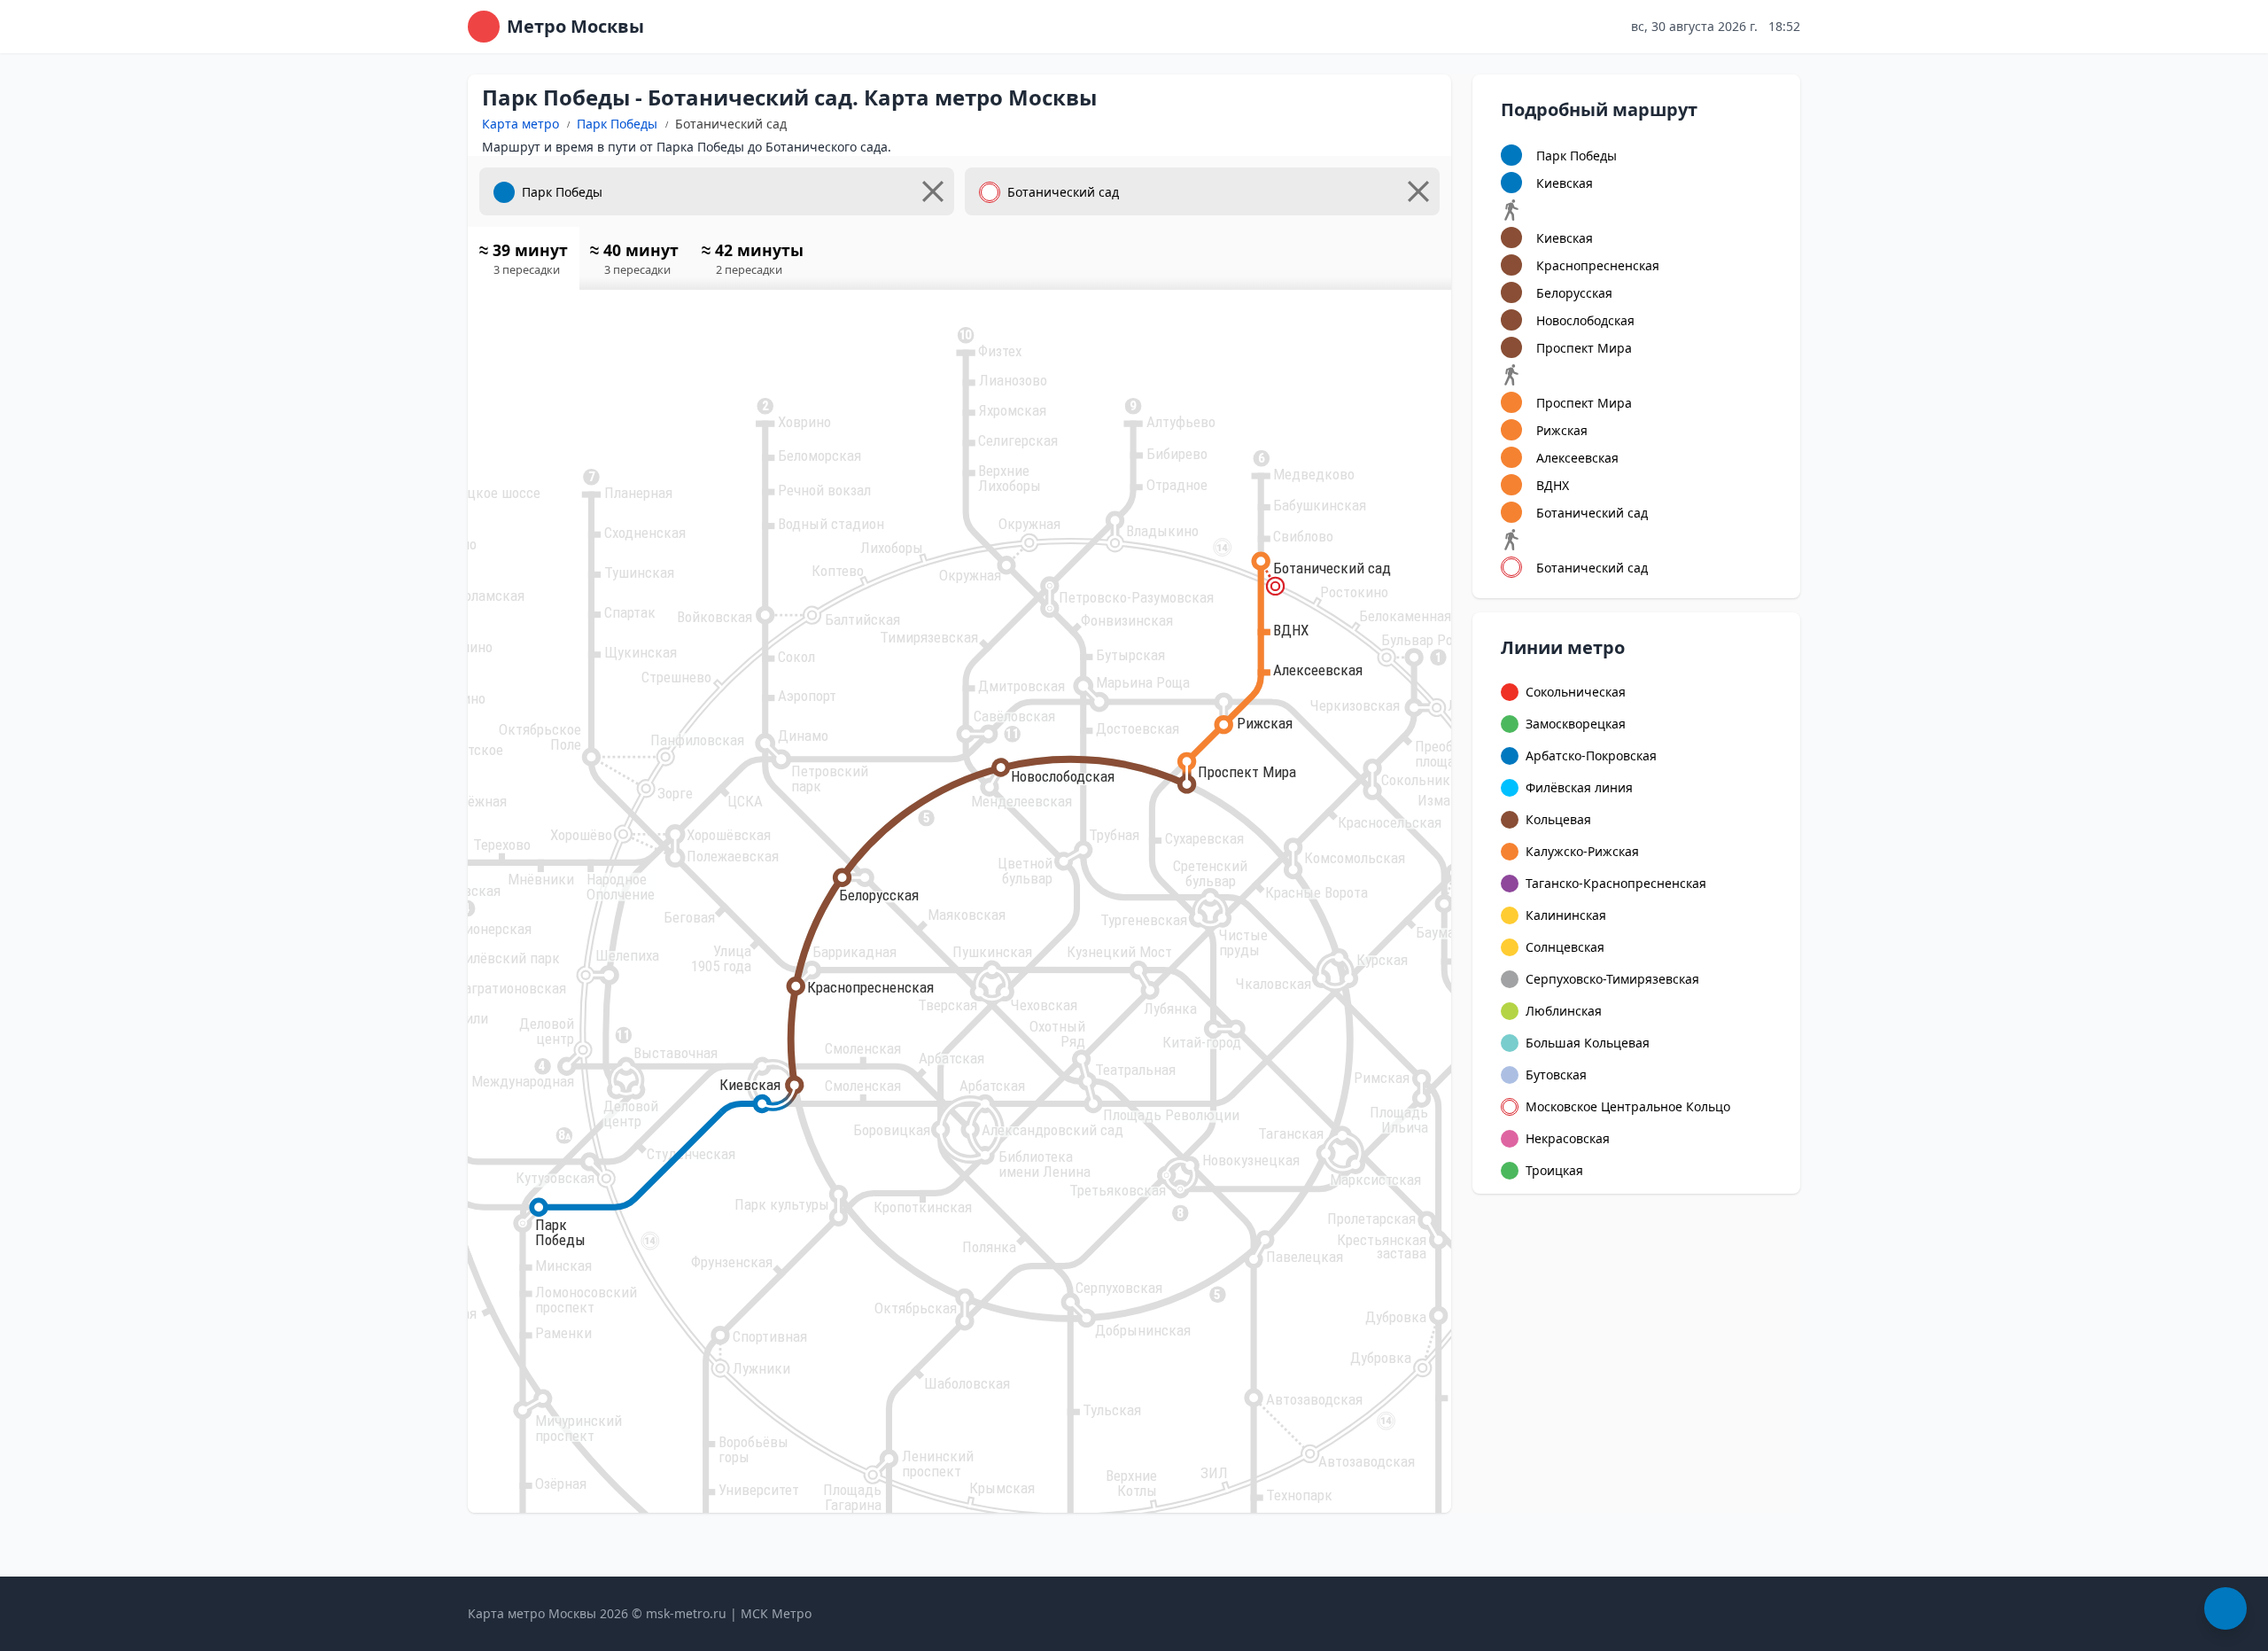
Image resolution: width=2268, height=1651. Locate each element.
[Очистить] (933, 191)
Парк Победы (617, 124)
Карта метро (520, 124)
